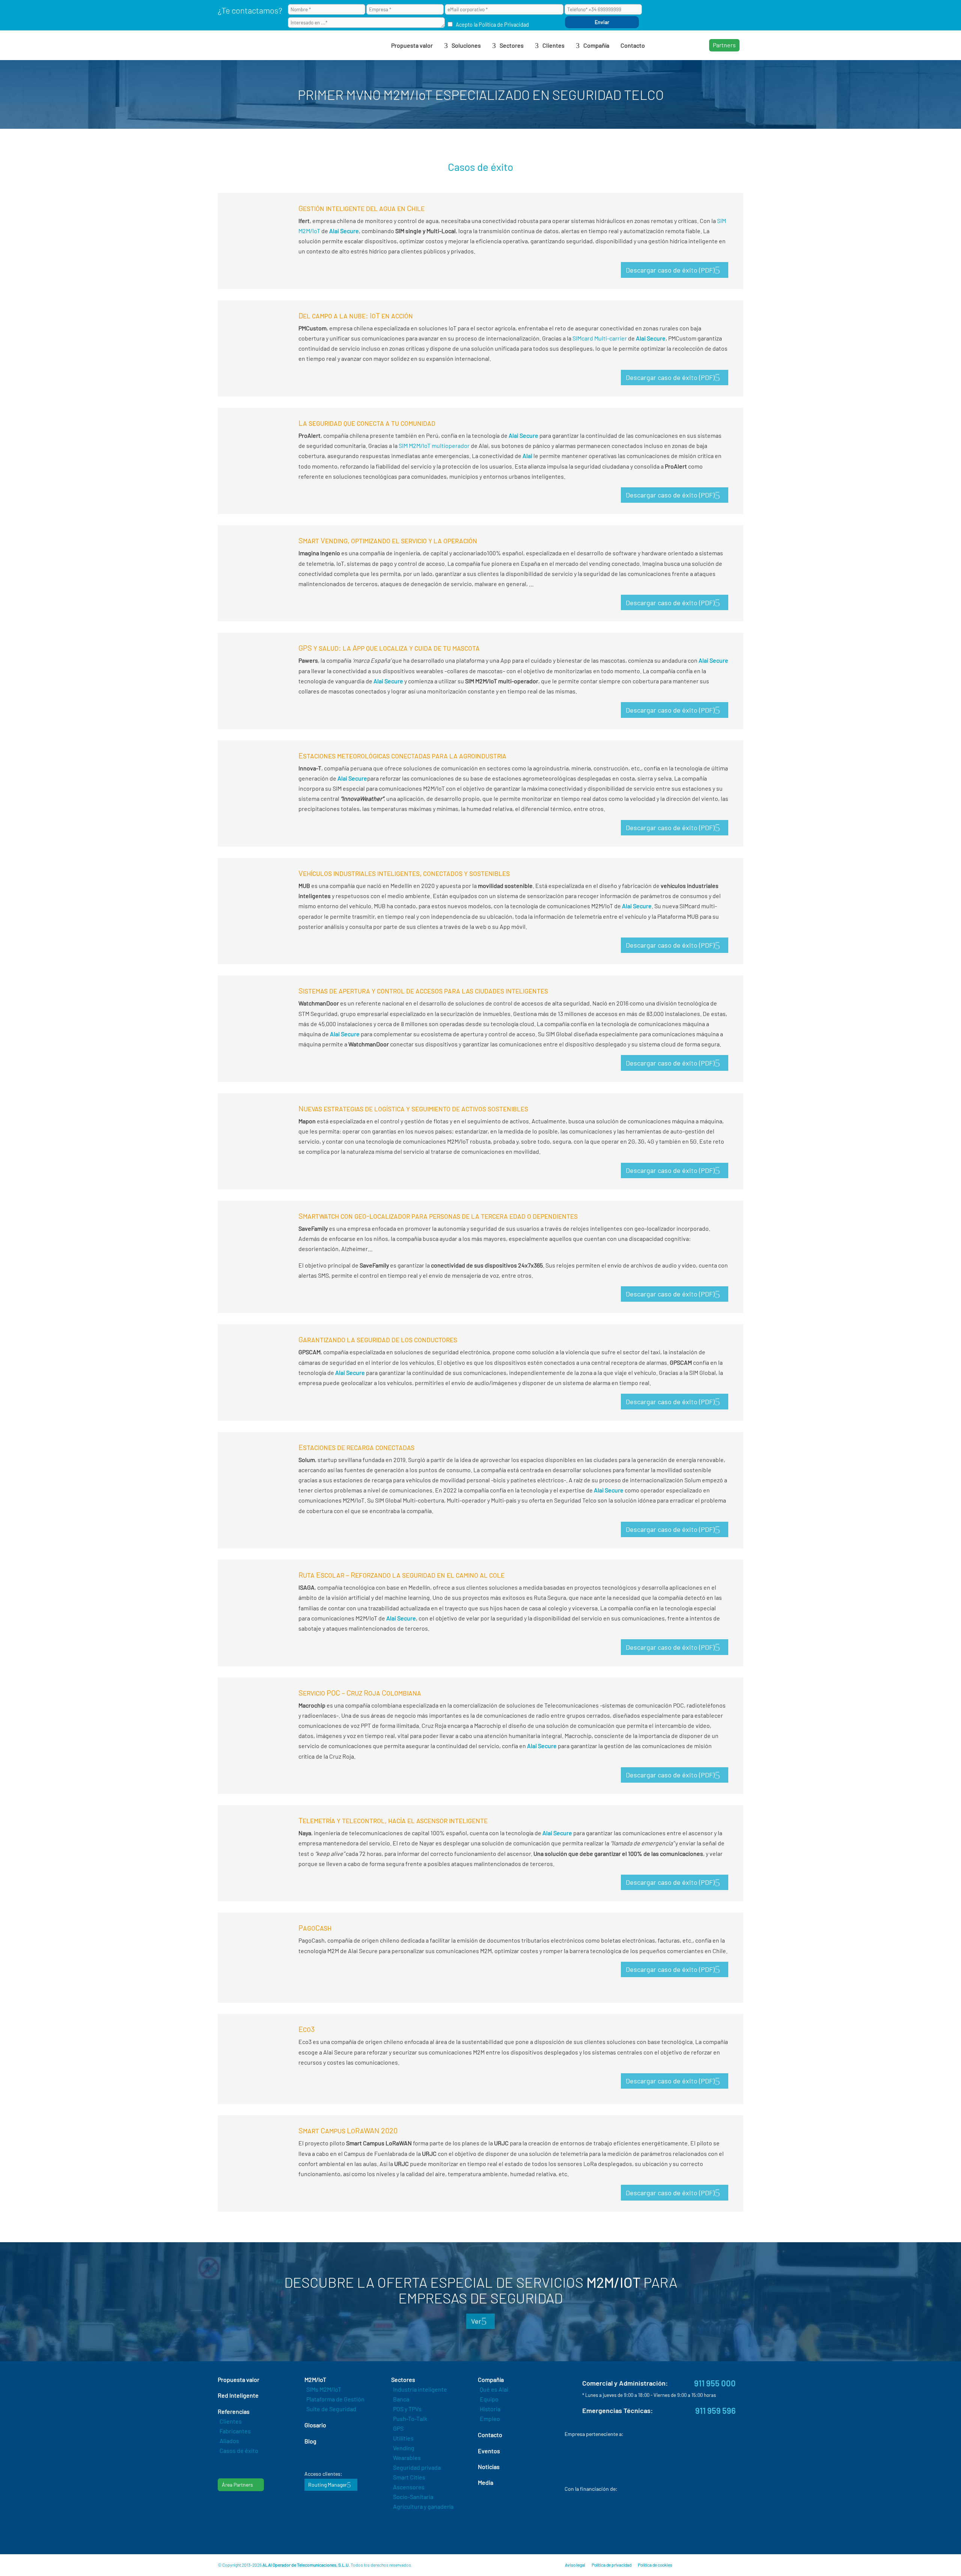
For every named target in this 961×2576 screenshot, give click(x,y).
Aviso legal (575, 2565)
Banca (401, 2399)
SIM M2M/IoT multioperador (434, 445)
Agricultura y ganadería (423, 2506)
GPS (398, 2428)
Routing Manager (328, 2485)
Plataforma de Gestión (335, 2399)
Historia (490, 2409)
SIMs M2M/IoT (324, 2389)
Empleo (490, 2418)
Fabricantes (235, 2431)
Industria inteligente (420, 2389)
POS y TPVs (407, 2409)
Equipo (489, 2399)
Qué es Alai (494, 2389)
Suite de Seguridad (331, 2409)
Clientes (231, 2421)
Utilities (403, 2438)
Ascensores (409, 2487)
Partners (724, 45)
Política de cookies (655, 2565)
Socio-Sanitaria (413, 2497)
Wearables (407, 2458)
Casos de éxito (239, 2450)
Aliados (229, 2441)
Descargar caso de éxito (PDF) (670, 270)
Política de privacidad (612, 2565)
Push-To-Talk (410, 2418)
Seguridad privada (417, 2467)
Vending (404, 2448)
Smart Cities (409, 2477)
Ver (476, 2321)
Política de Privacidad (504, 25)
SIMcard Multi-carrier (600, 338)
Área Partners (237, 2485)
